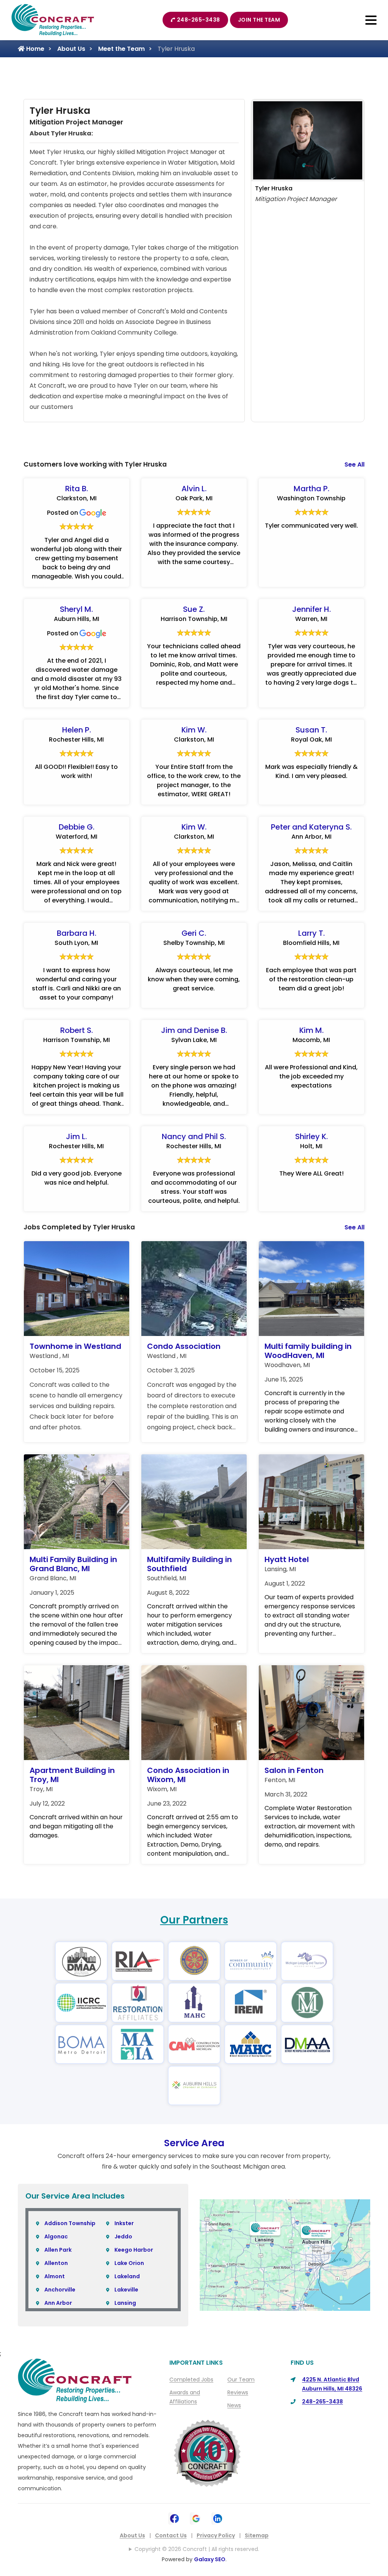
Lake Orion (129, 2263)
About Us (71, 49)
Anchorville (60, 2290)
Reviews (238, 2392)
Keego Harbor (134, 2250)
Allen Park (58, 2250)
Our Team (241, 2380)
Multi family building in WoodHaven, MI (308, 1351)
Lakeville (126, 2290)
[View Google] (196, 2518)
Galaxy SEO (210, 2559)
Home (34, 49)
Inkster (124, 2223)
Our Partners (194, 1920)
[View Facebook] (174, 2518)
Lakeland (127, 2276)
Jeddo (123, 2237)
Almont (55, 2276)
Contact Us (171, 2535)
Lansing (125, 2303)
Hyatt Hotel (287, 1559)
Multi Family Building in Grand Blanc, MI (73, 1564)
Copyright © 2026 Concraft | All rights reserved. (197, 2549)
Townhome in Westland (75, 1346)
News (234, 2405)
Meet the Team (121, 49)
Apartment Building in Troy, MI (72, 1775)
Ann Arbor (58, 2303)
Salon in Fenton (294, 1770)
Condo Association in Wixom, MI (188, 1775)
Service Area (194, 2143)
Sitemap (257, 2535)
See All (354, 464)
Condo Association (184, 1346)
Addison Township (70, 2223)
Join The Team (259, 20)
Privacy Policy (216, 2535)
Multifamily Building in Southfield (189, 1564)
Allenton (56, 2263)
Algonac (56, 2237)
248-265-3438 (199, 20)
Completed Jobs (191, 2380)
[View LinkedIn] (218, 2518)
